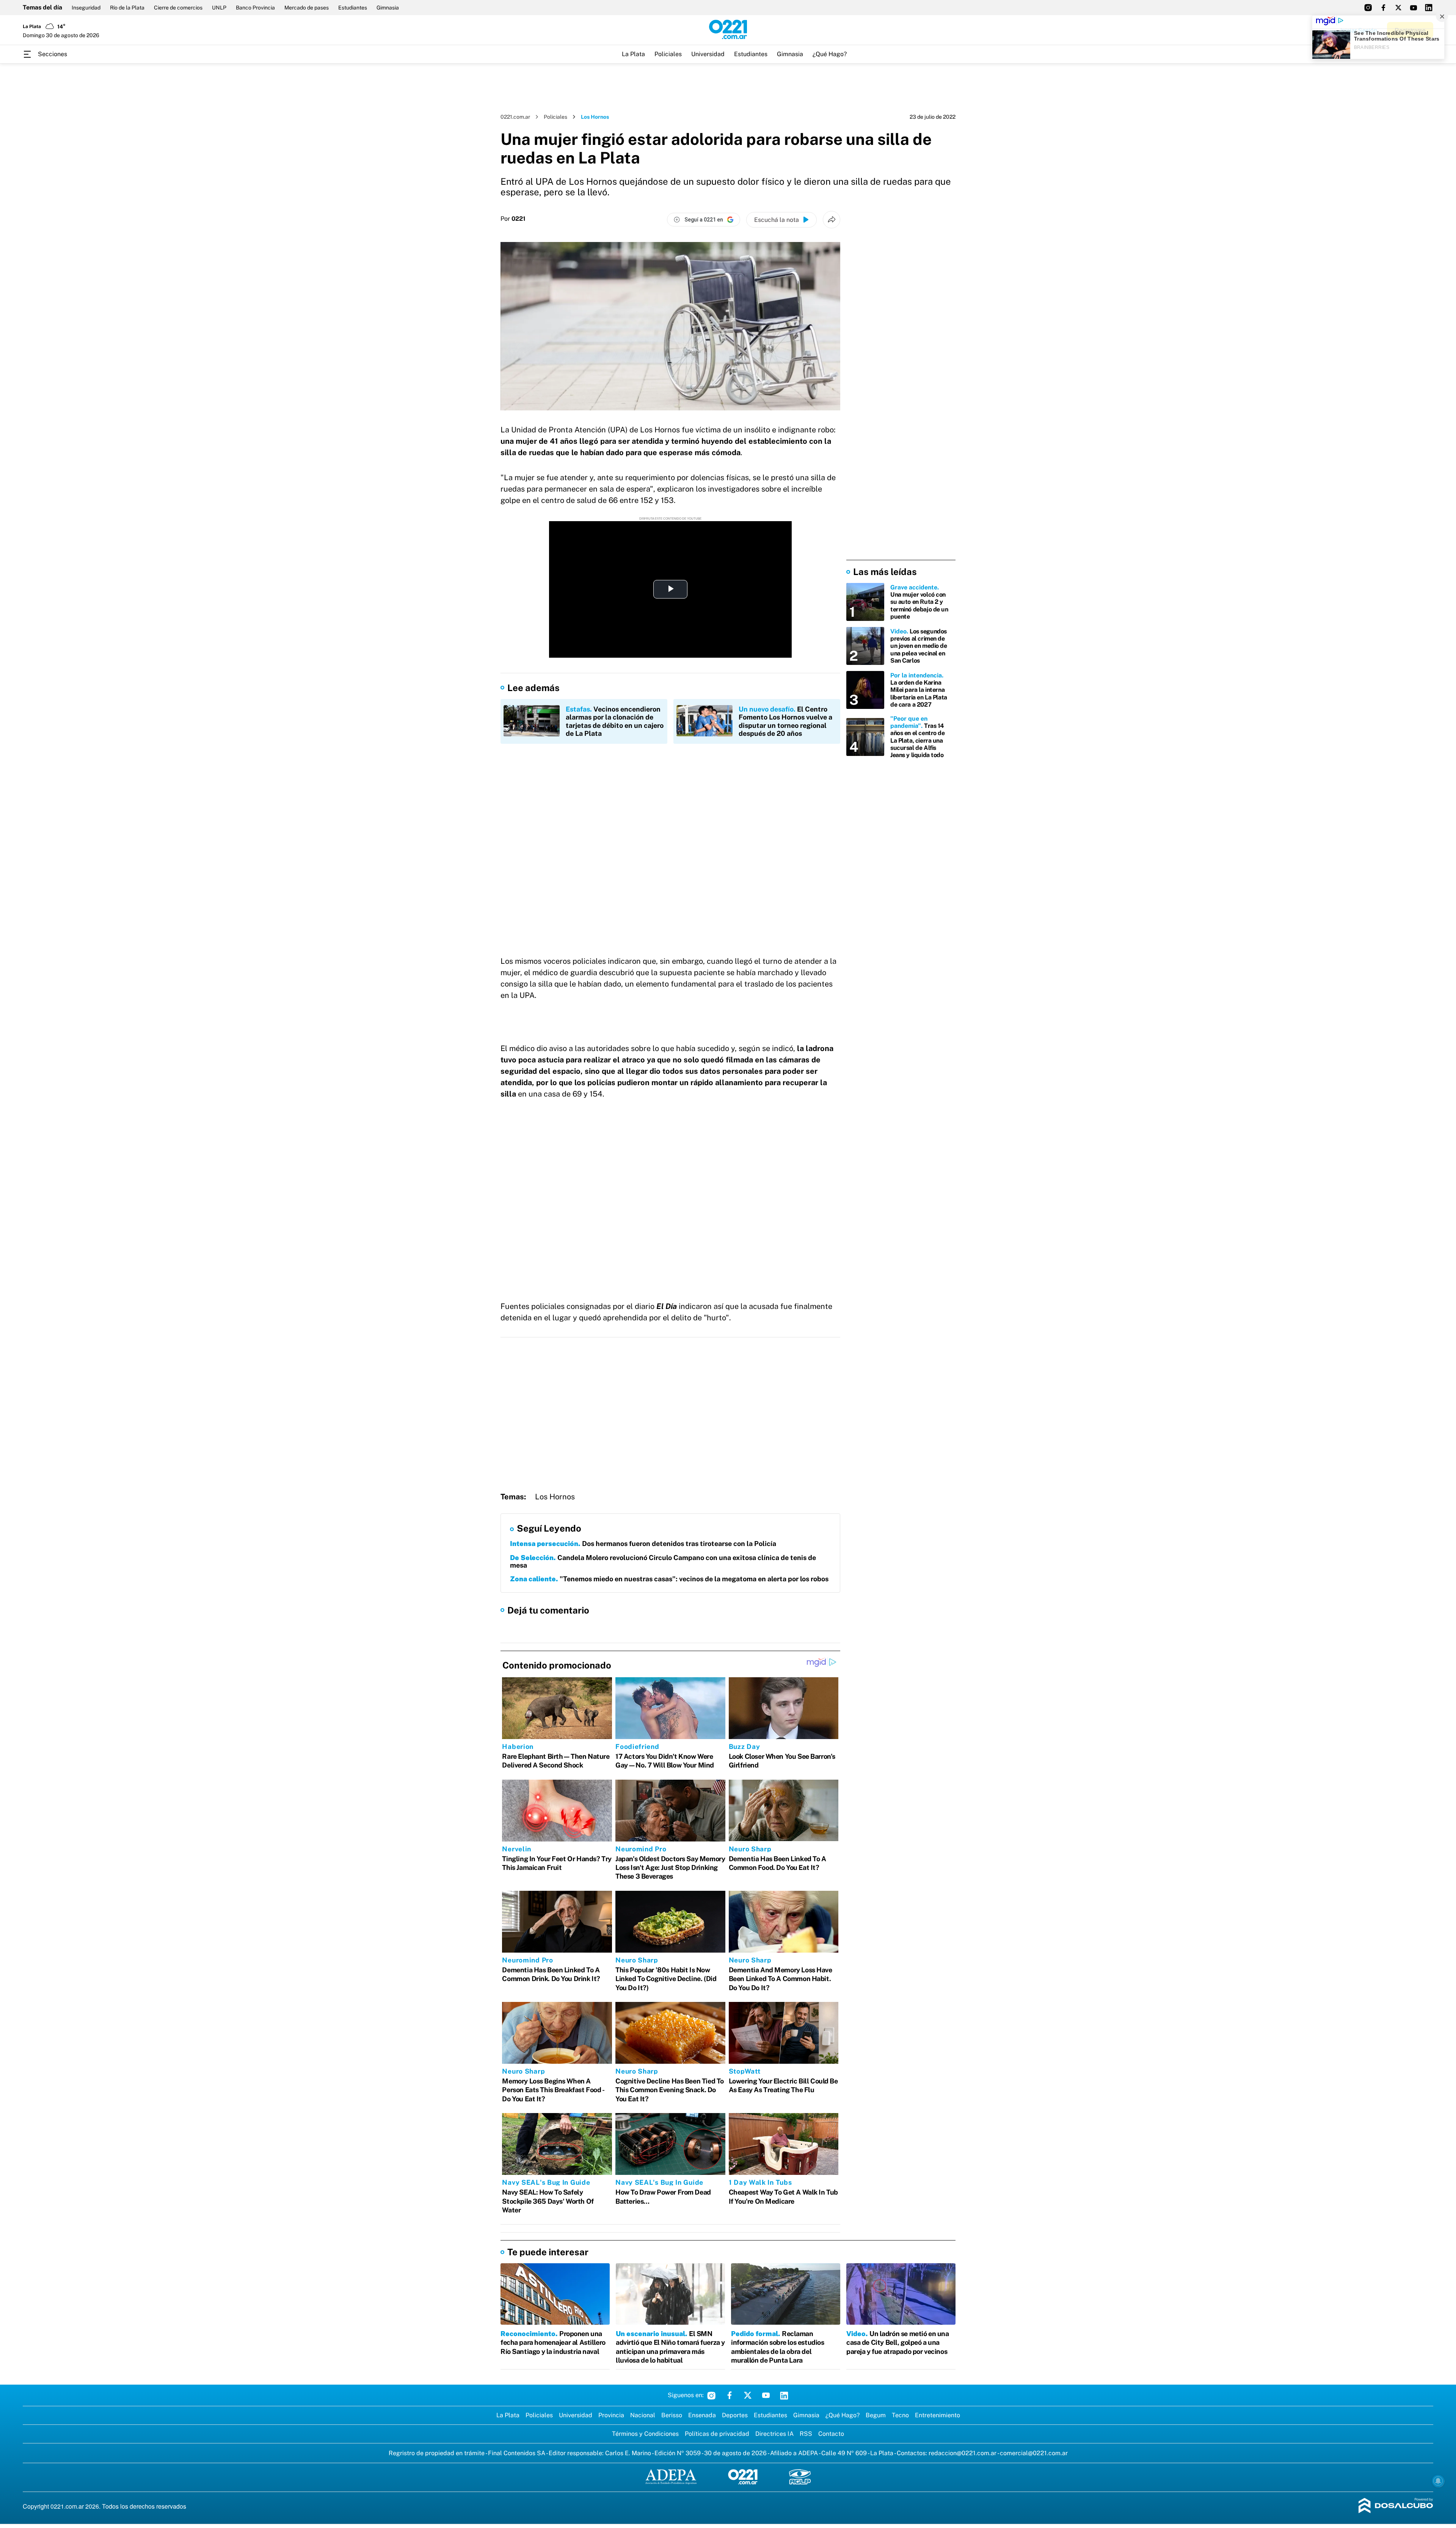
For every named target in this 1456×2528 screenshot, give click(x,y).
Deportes (735, 2415)
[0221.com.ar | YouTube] (1414, 8)
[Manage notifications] (1438, 2481)
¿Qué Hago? (830, 54)
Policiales (668, 54)
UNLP (219, 8)
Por (513, 219)
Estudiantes (353, 8)
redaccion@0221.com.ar (963, 2453)
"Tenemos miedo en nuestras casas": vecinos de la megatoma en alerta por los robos (669, 1579)
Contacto (831, 2434)
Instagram (711, 2395)
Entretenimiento (937, 2415)
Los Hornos (555, 1497)
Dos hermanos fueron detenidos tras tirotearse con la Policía (643, 1544)
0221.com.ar (515, 117)
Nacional (643, 2415)
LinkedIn (784, 2395)
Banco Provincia (255, 8)
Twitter (748, 2395)
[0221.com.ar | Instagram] (1368, 8)
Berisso (672, 2415)
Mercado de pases (307, 8)
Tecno (900, 2415)
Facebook (730, 2395)
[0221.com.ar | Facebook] (1383, 8)
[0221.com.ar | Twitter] (1398, 8)
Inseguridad (86, 8)
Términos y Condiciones (645, 2434)
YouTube (766, 2395)
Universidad (708, 54)
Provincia (611, 2415)
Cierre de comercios (178, 8)
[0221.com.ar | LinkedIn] (1429, 8)
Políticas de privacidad (717, 2434)
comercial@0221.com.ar (1034, 2453)
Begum (876, 2415)
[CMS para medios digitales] (1396, 2506)
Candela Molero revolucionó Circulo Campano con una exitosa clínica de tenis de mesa (663, 1561)
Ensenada (702, 2415)
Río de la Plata (127, 8)
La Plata (633, 54)
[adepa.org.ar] (671, 2477)
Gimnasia (388, 8)
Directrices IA (774, 2434)
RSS (806, 2434)
